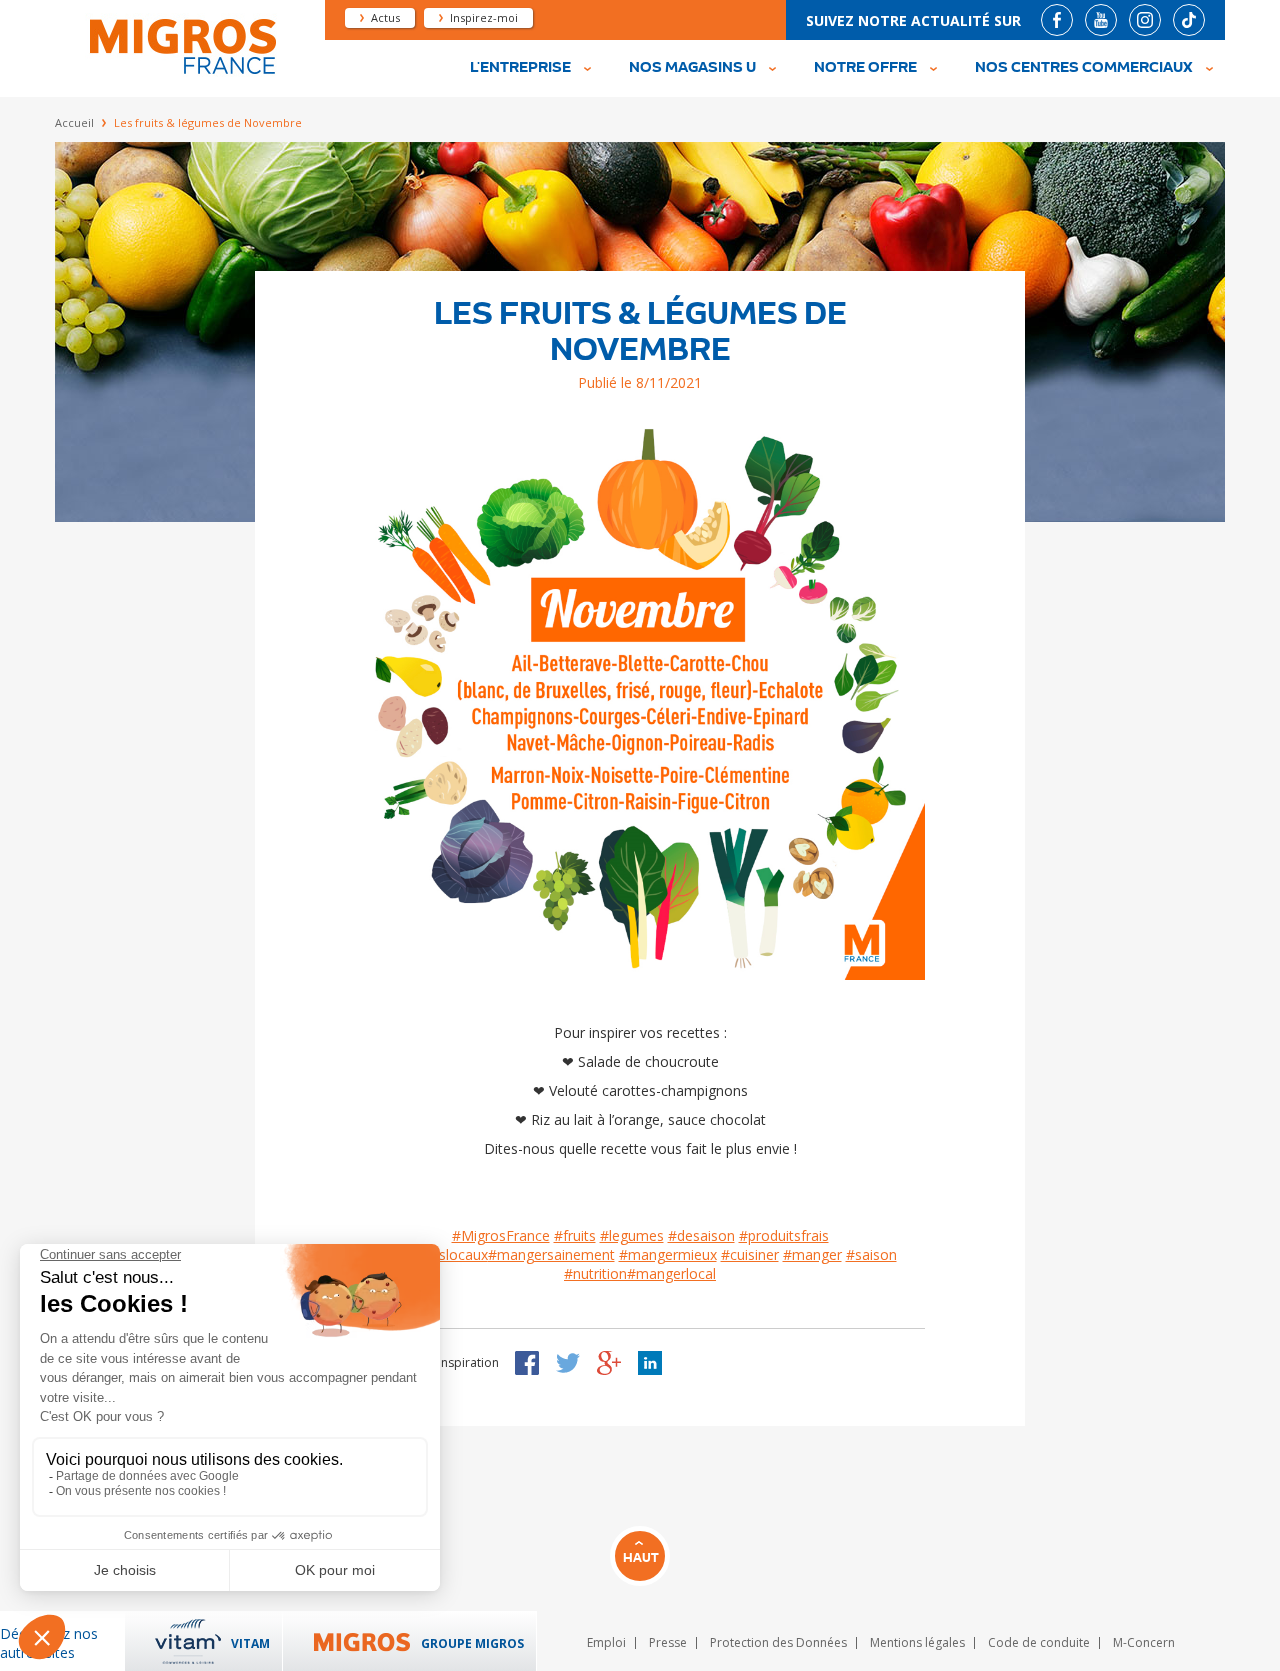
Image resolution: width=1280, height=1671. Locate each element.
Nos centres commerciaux (1084, 68)
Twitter (568, 1363)
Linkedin (650, 1363)
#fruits (575, 1235)
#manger (812, 1254)
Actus (385, 17)
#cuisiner (750, 1254)
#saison (871, 1254)
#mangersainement (551, 1254)
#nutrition (595, 1273)
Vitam (250, 1643)
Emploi (606, 1642)
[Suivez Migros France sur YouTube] (1101, 20)
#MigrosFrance (501, 1235)
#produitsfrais (784, 1235)
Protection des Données (778, 1642)
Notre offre (865, 68)
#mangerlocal (671, 1273)
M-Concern (1144, 1642)
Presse (668, 1642)
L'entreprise (520, 68)
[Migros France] (181, 71)
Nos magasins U (692, 68)
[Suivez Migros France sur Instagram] (1145, 20)
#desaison (701, 1235)
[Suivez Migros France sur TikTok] (1189, 20)
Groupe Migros (472, 1643)
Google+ (609, 1363)
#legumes (632, 1235)
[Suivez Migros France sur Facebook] (1057, 20)
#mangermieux (668, 1254)
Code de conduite (1039, 1642)
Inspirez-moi (484, 17)
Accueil (74, 122)
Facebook (527, 1363)
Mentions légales (917, 1642)
